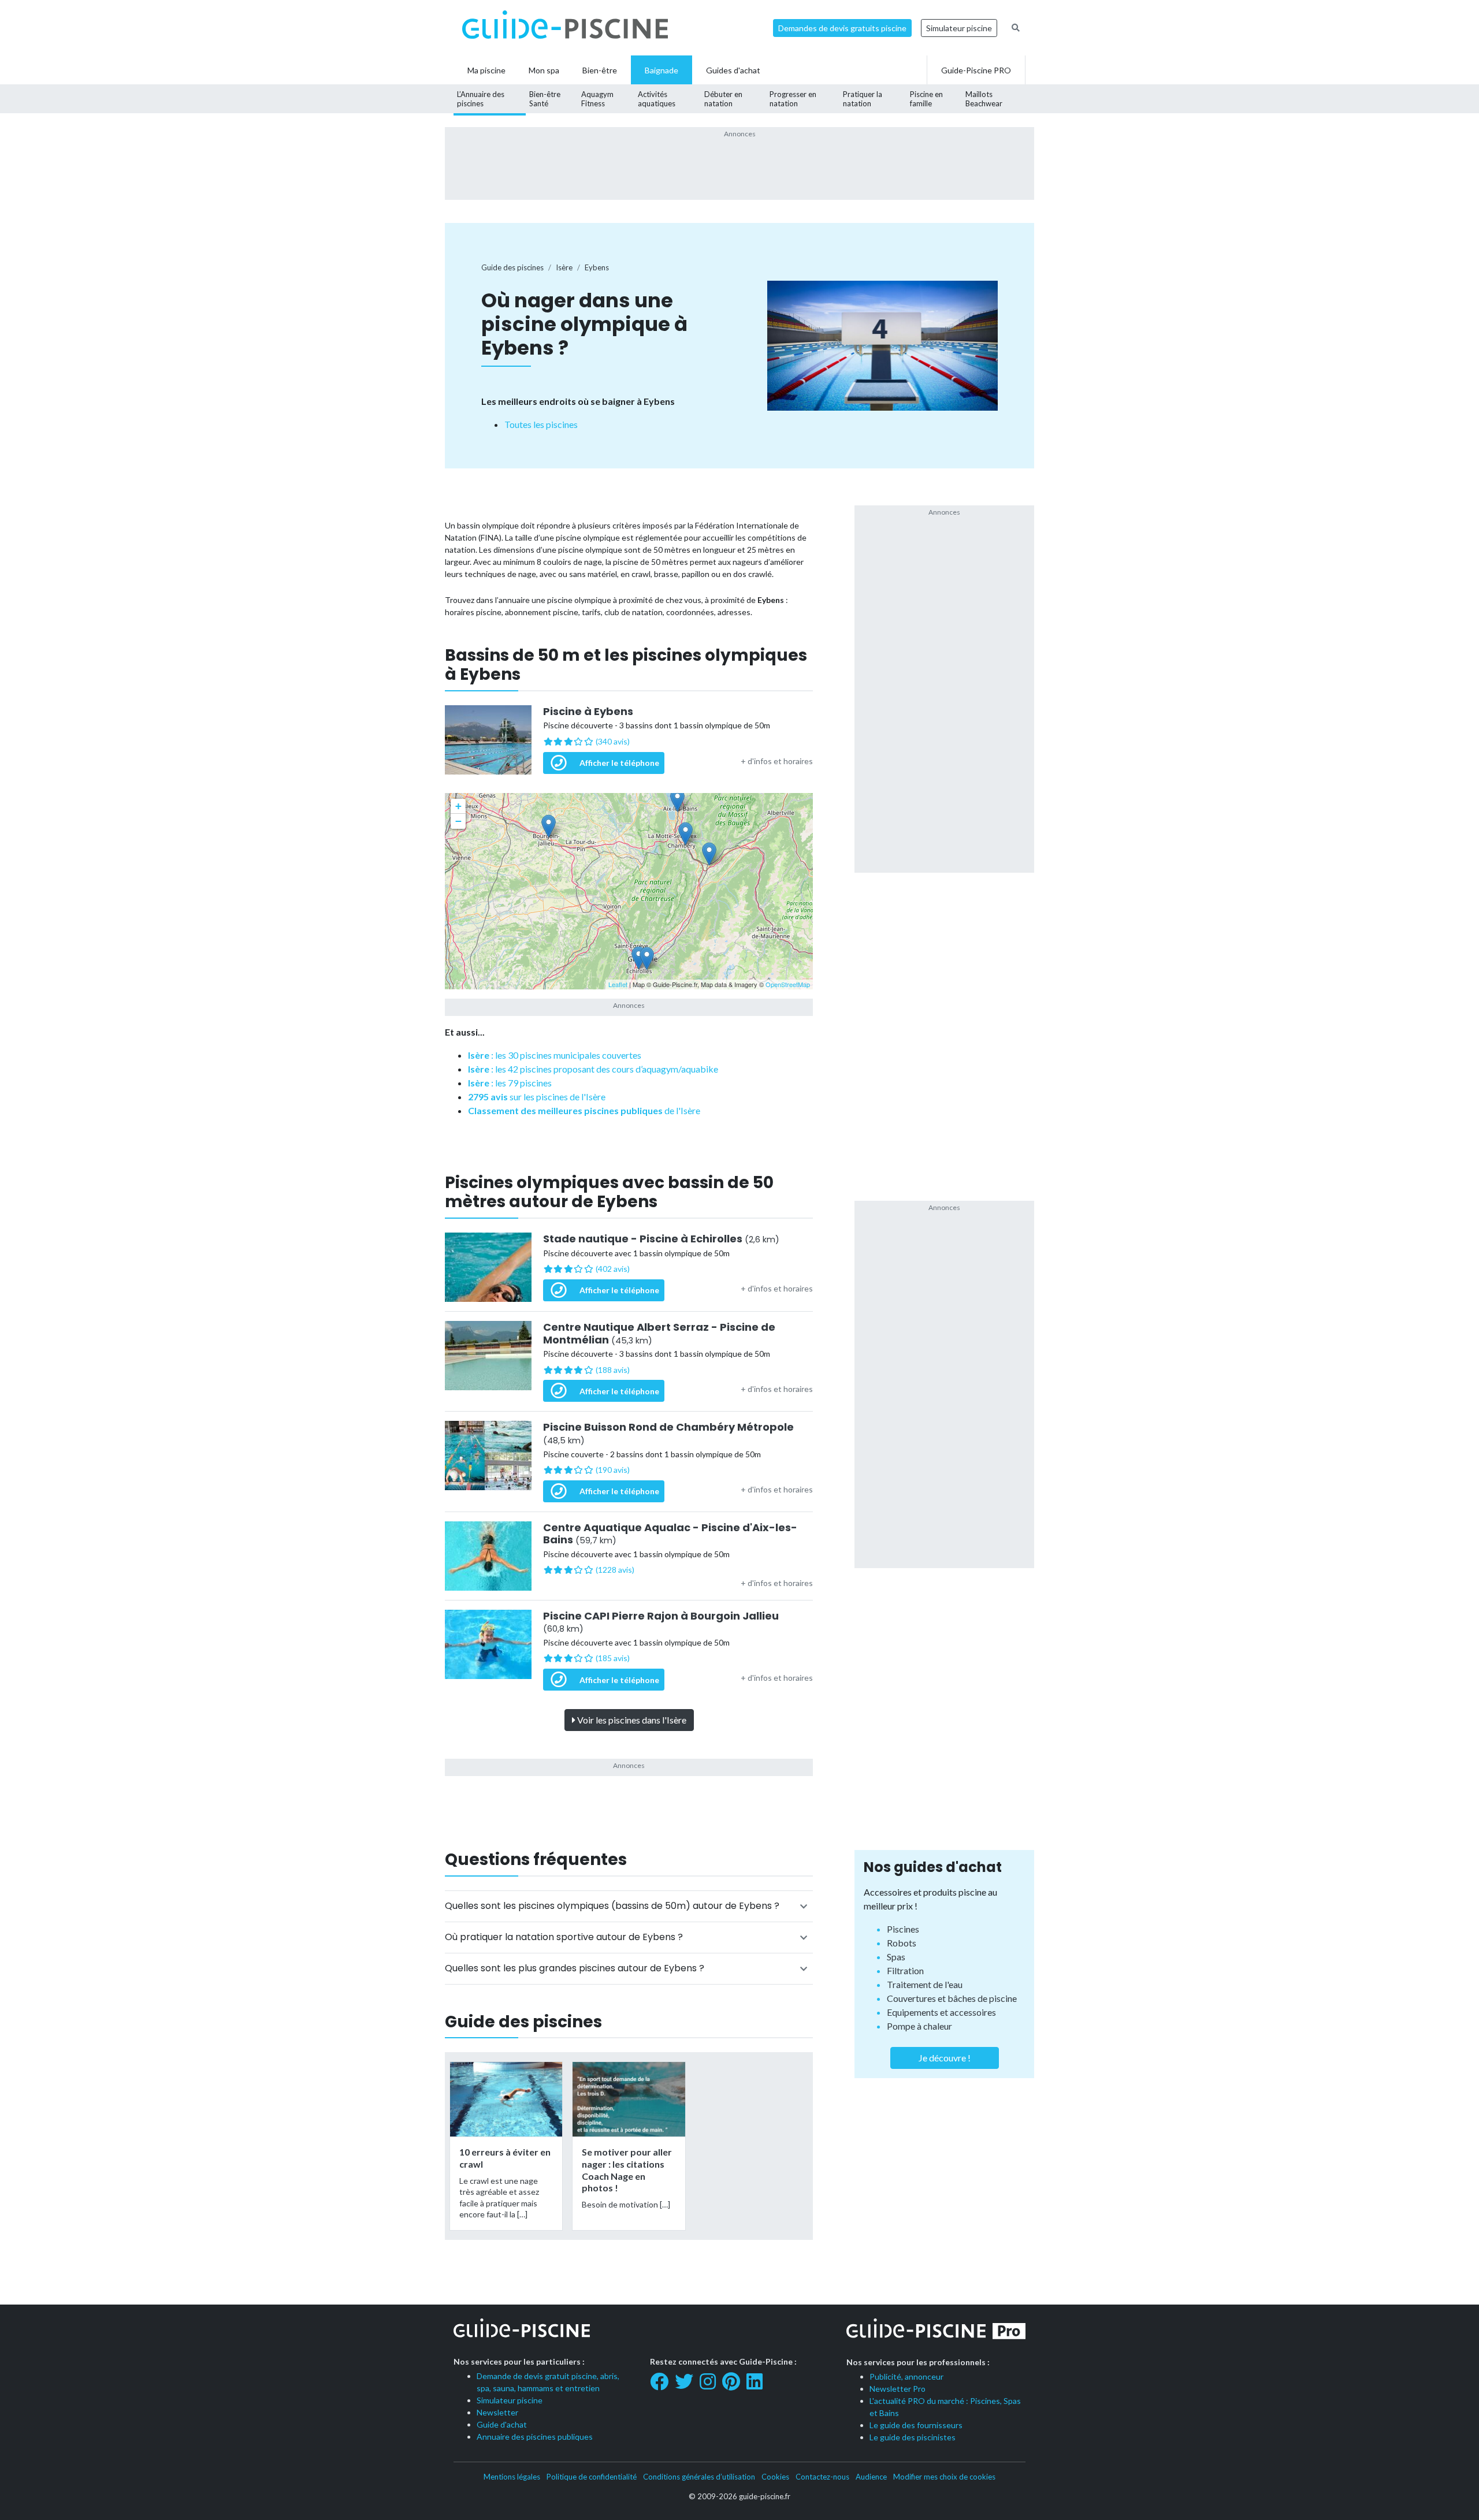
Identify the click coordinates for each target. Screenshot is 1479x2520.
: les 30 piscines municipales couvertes (555, 1055)
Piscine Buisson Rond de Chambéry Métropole (668, 1433)
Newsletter (497, 2412)
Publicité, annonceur (906, 2376)
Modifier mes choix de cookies (944, 2477)
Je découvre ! (945, 2058)
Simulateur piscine (959, 28)
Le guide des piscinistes (913, 2437)
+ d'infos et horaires (777, 761)
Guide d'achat (502, 2424)
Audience (871, 2477)
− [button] (458, 821)
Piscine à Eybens (588, 712)
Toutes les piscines (541, 424)
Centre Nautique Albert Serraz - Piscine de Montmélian (659, 1333)
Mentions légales (512, 2477)
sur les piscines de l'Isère (537, 1097)
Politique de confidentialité (592, 2477)
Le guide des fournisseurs (916, 2425)
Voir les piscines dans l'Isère (631, 1720)
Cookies (775, 2477)
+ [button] (458, 806)
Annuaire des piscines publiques (535, 2437)
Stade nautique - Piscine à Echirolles (661, 1239)
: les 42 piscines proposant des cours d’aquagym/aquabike (593, 1069)
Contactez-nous (822, 2477)
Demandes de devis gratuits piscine (842, 28)
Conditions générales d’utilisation (699, 2477)
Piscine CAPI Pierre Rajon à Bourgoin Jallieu (661, 1622)
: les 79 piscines (510, 1083)
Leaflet (618, 984)
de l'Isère (584, 1110)
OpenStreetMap (788, 984)
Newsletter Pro (898, 2389)
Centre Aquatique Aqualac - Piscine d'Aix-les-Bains (670, 1534)
